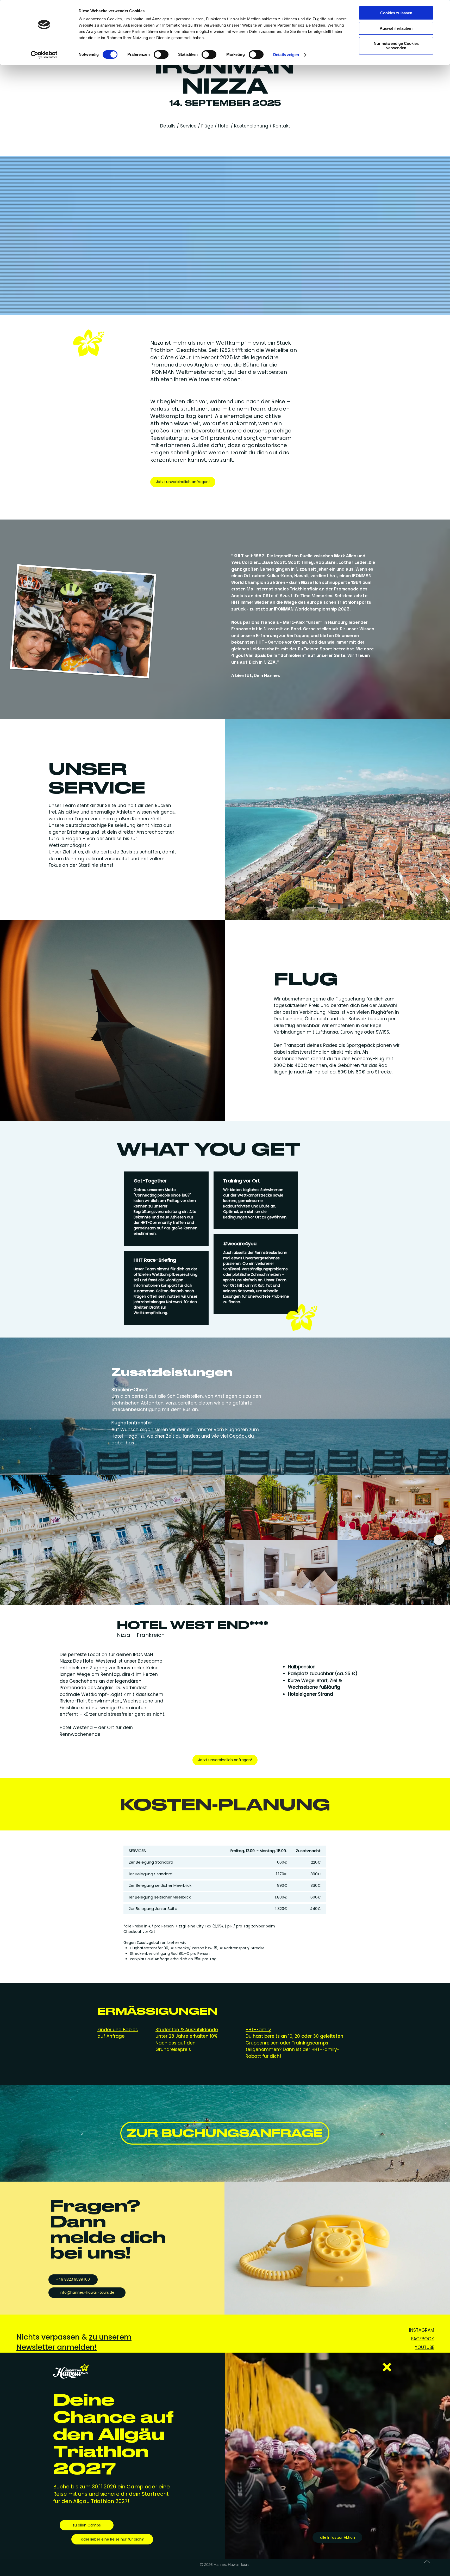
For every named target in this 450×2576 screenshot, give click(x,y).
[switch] (161, 54)
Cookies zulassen (396, 13)
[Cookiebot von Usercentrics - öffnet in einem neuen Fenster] (44, 55)
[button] (387, 2367)
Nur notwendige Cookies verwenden (396, 46)
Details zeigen (286, 55)
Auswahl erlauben (396, 28)
